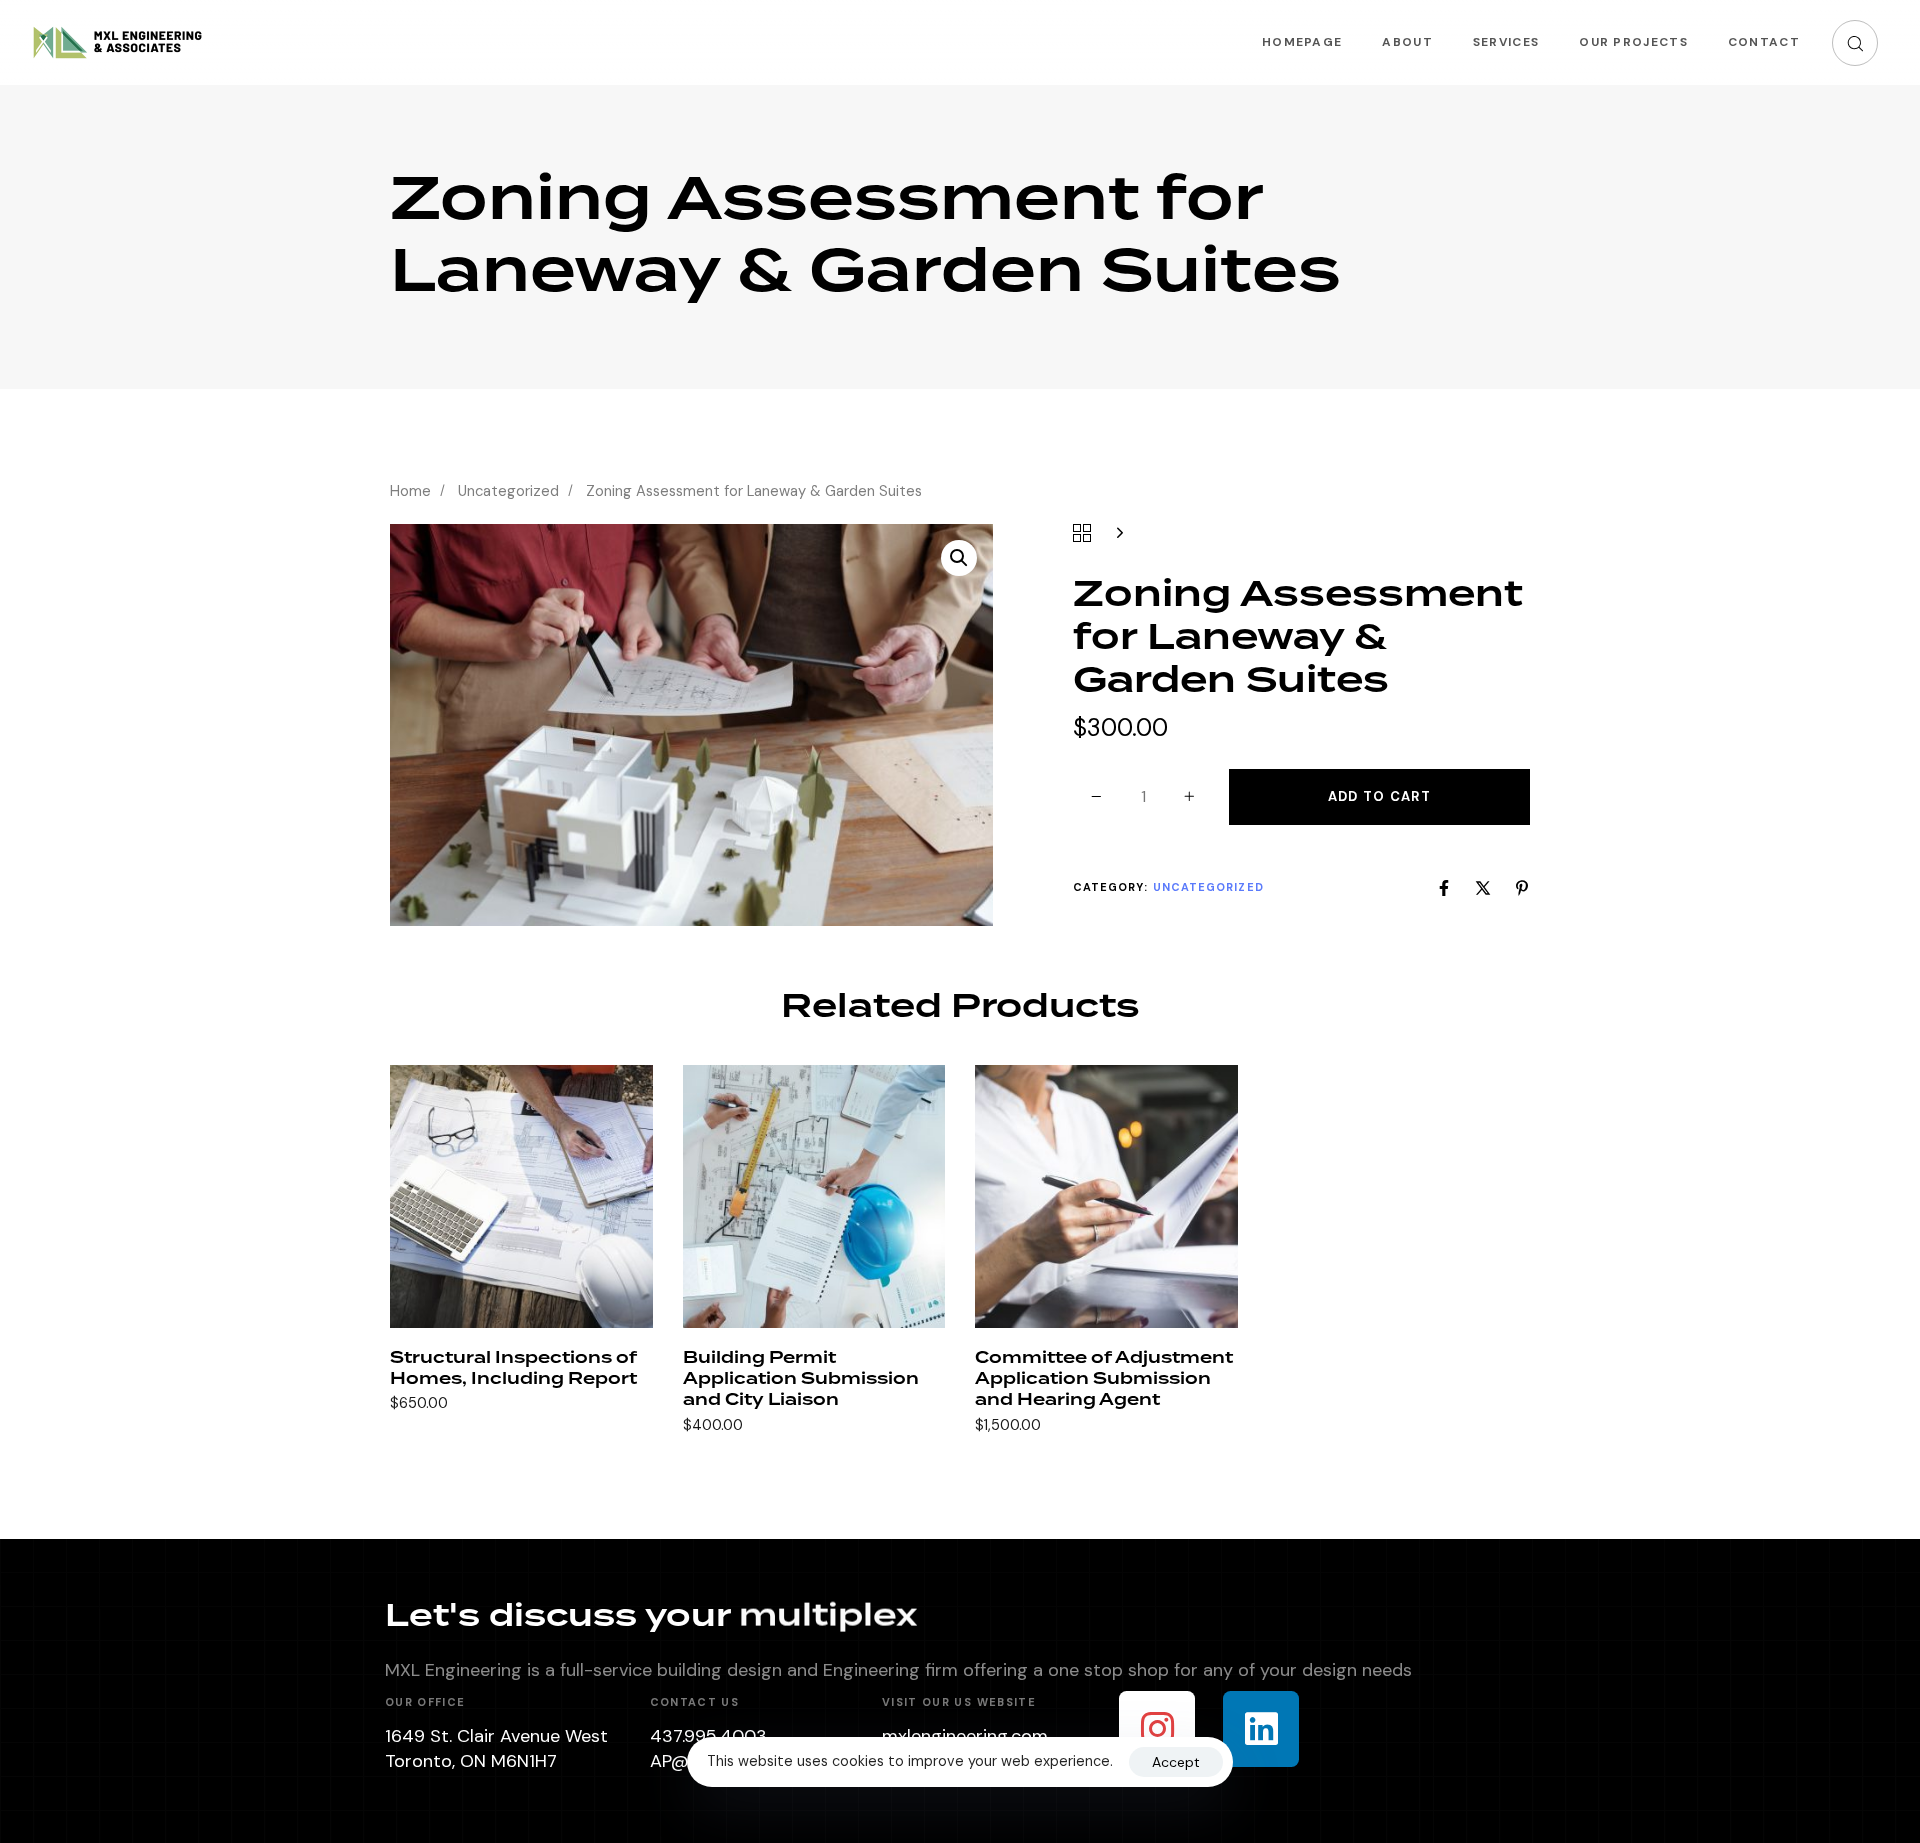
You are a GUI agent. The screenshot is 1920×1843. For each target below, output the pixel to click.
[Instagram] (1157, 1729)
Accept (1176, 1762)
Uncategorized (508, 491)
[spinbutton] (1143, 797)
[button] (1855, 43)
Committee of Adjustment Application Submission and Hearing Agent (1104, 1379)
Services (1506, 42)
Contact (1764, 42)
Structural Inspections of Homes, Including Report (513, 1368)
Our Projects (1633, 42)
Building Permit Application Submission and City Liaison (801, 1379)
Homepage (1302, 42)
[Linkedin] (1261, 1729)
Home (410, 491)
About (1407, 42)
